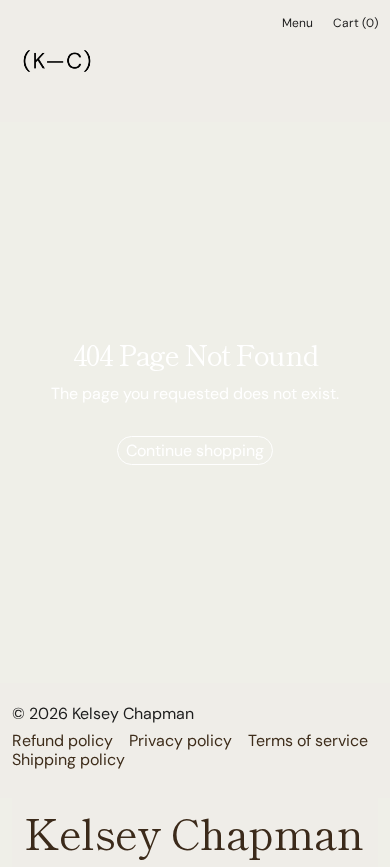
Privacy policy (180, 740)
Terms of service (308, 740)
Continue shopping (195, 450)
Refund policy (62, 740)
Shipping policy (68, 759)
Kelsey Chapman (133, 713)
